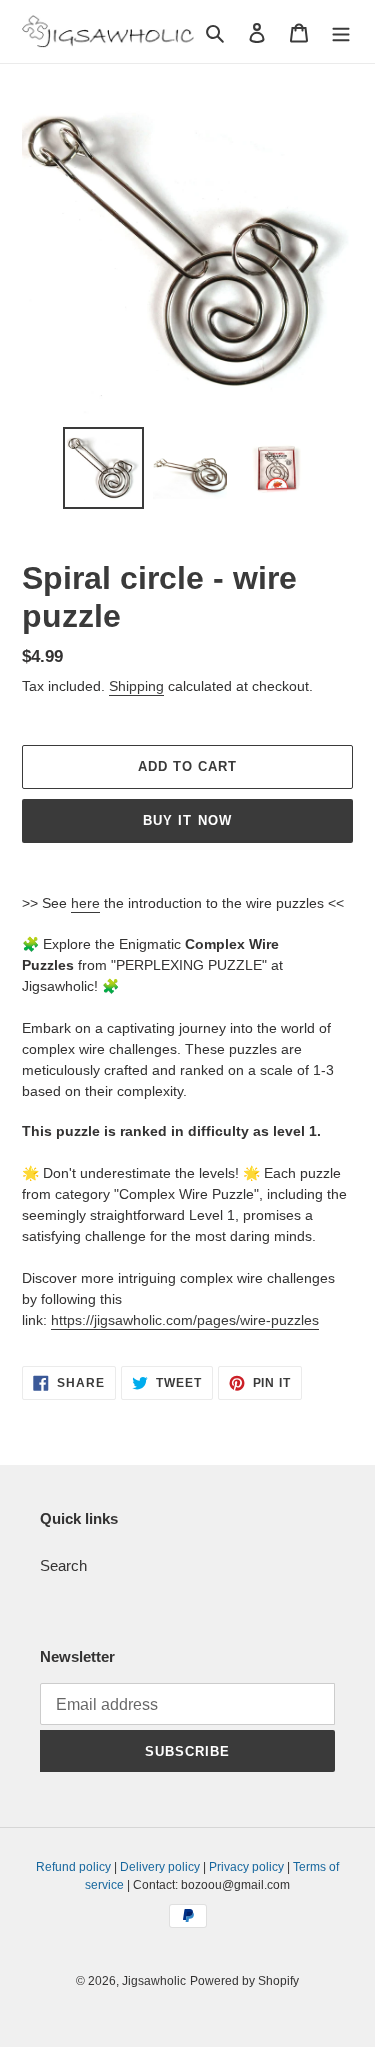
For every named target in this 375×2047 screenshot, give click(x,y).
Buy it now (187, 820)
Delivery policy (160, 1867)
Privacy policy (246, 1867)
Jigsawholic (154, 1981)
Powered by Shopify (244, 1981)
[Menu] (341, 31)
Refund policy (73, 1867)
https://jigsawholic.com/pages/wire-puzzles (185, 1320)
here (85, 903)
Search (63, 1565)
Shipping (136, 686)
